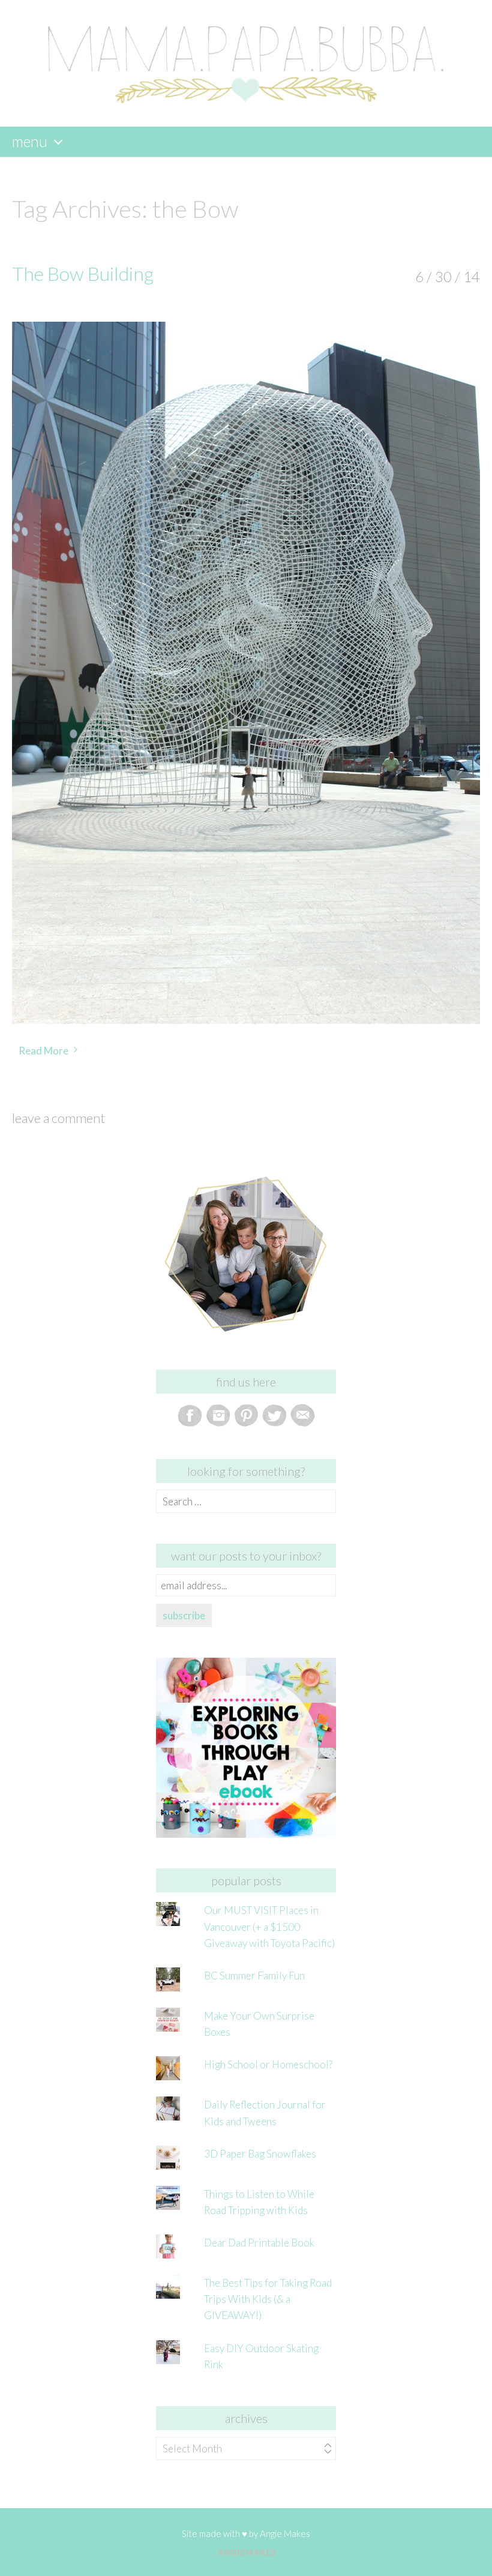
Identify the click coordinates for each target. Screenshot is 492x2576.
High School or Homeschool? (268, 2064)
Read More (43, 1051)
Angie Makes (285, 2533)
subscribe (184, 1615)
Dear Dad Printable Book (259, 2243)
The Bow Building (83, 273)
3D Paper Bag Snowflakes (260, 2154)
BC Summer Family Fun (254, 1976)
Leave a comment (58, 1118)
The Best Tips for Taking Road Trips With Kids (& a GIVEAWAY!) (268, 2299)
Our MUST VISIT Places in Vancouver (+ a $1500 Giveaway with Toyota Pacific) (269, 1926)
